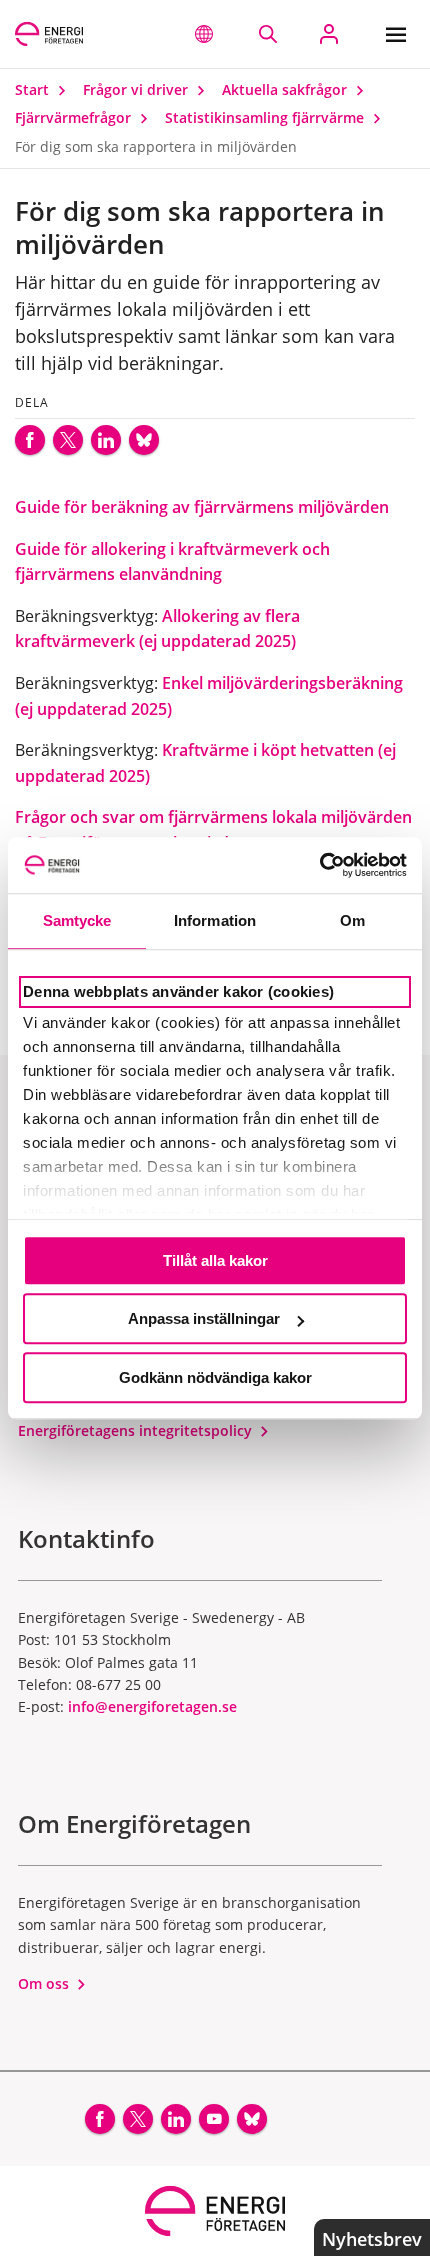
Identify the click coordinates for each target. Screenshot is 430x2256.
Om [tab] (352, 920)
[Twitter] (68, 440)
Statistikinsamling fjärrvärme (266, 117)
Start (34, 89)
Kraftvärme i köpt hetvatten (270, 750)
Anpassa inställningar (204, 1318)
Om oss (45, 1983)
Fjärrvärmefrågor (75, 117)
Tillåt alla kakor (215, 1260)
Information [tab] (215, 920)
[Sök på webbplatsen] (267, 34)
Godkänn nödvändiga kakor (215, 1377)
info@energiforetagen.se (152, 1706)
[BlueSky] (144, 440)
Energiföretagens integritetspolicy (137, 1430)
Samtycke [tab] (77, 920)
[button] (204, 34)
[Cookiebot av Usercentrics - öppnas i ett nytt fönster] (319, 865)
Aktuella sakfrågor (286, 89)
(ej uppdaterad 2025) (93, 709)
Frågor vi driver (137, 89)
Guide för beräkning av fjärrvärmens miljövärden (202, 507)
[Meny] (400, 34)
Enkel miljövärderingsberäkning (282, 683)
